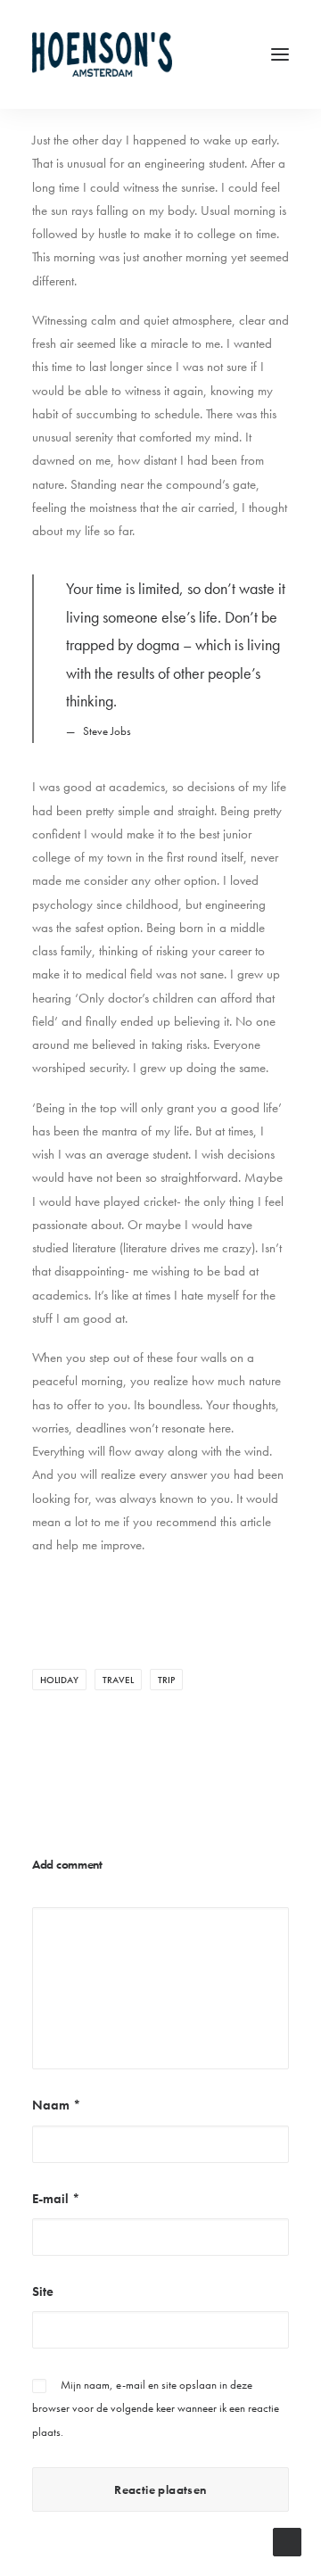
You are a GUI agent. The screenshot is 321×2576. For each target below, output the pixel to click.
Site (43, 2291)
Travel (118, 1680)
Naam (57, 2105)
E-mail (56, 2199)
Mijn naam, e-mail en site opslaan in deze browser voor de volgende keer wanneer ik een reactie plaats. (156, 2408)
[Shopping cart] (227, 54)
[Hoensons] (102, 54)
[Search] (170, 54)
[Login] (199, 54)
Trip (166, 1680)
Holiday (59, 1680)
